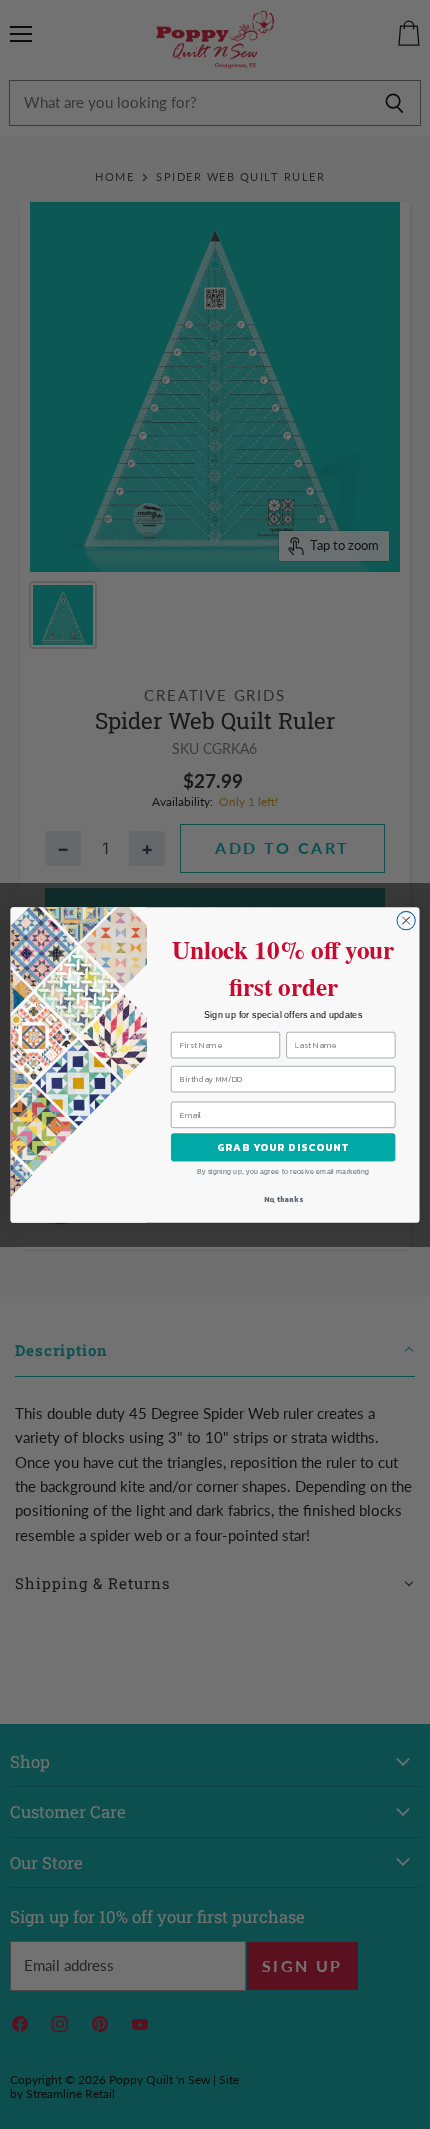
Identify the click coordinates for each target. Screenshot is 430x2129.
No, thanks (283, 1199)
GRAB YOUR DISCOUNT (283, 1147)
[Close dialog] (406, 920)
